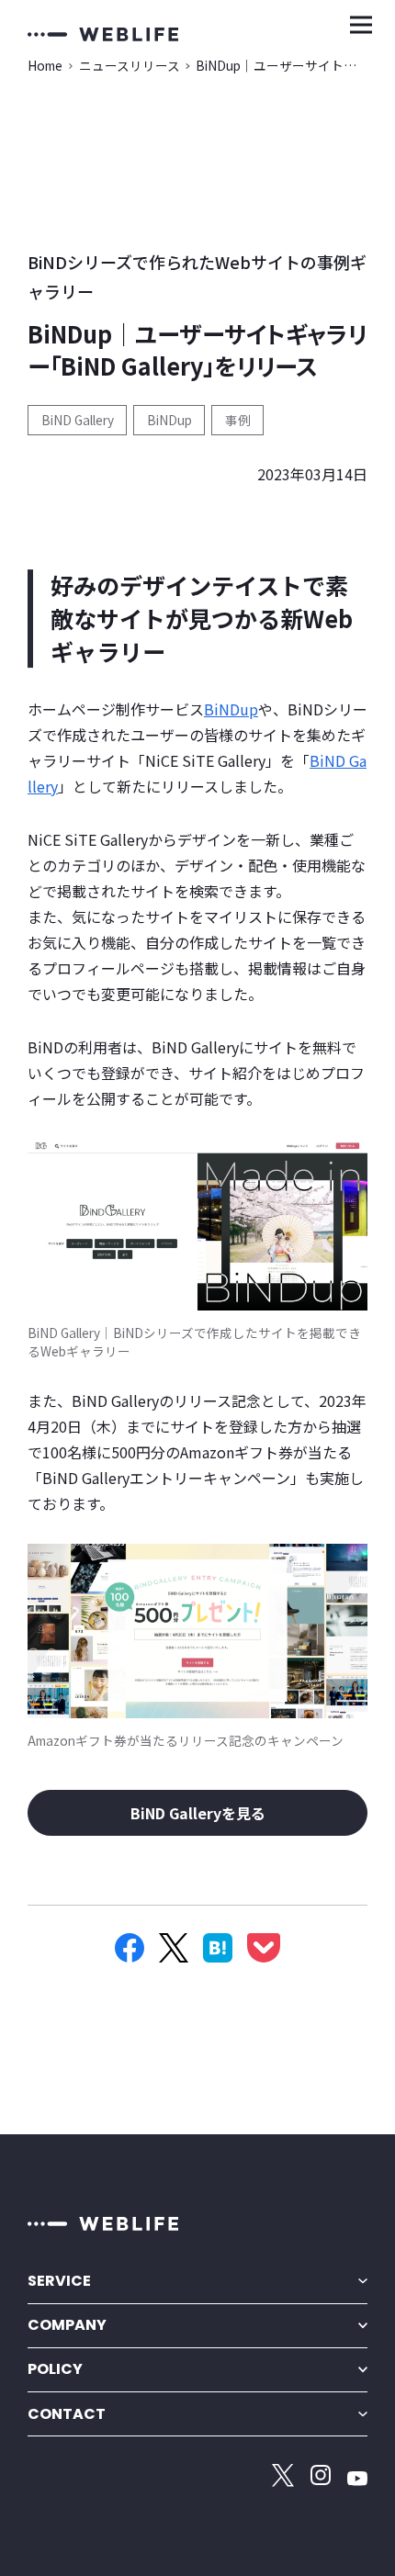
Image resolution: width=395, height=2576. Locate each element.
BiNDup (169, 420)
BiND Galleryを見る (198, 1813)
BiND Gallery (78, 420)
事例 (238, 420)
